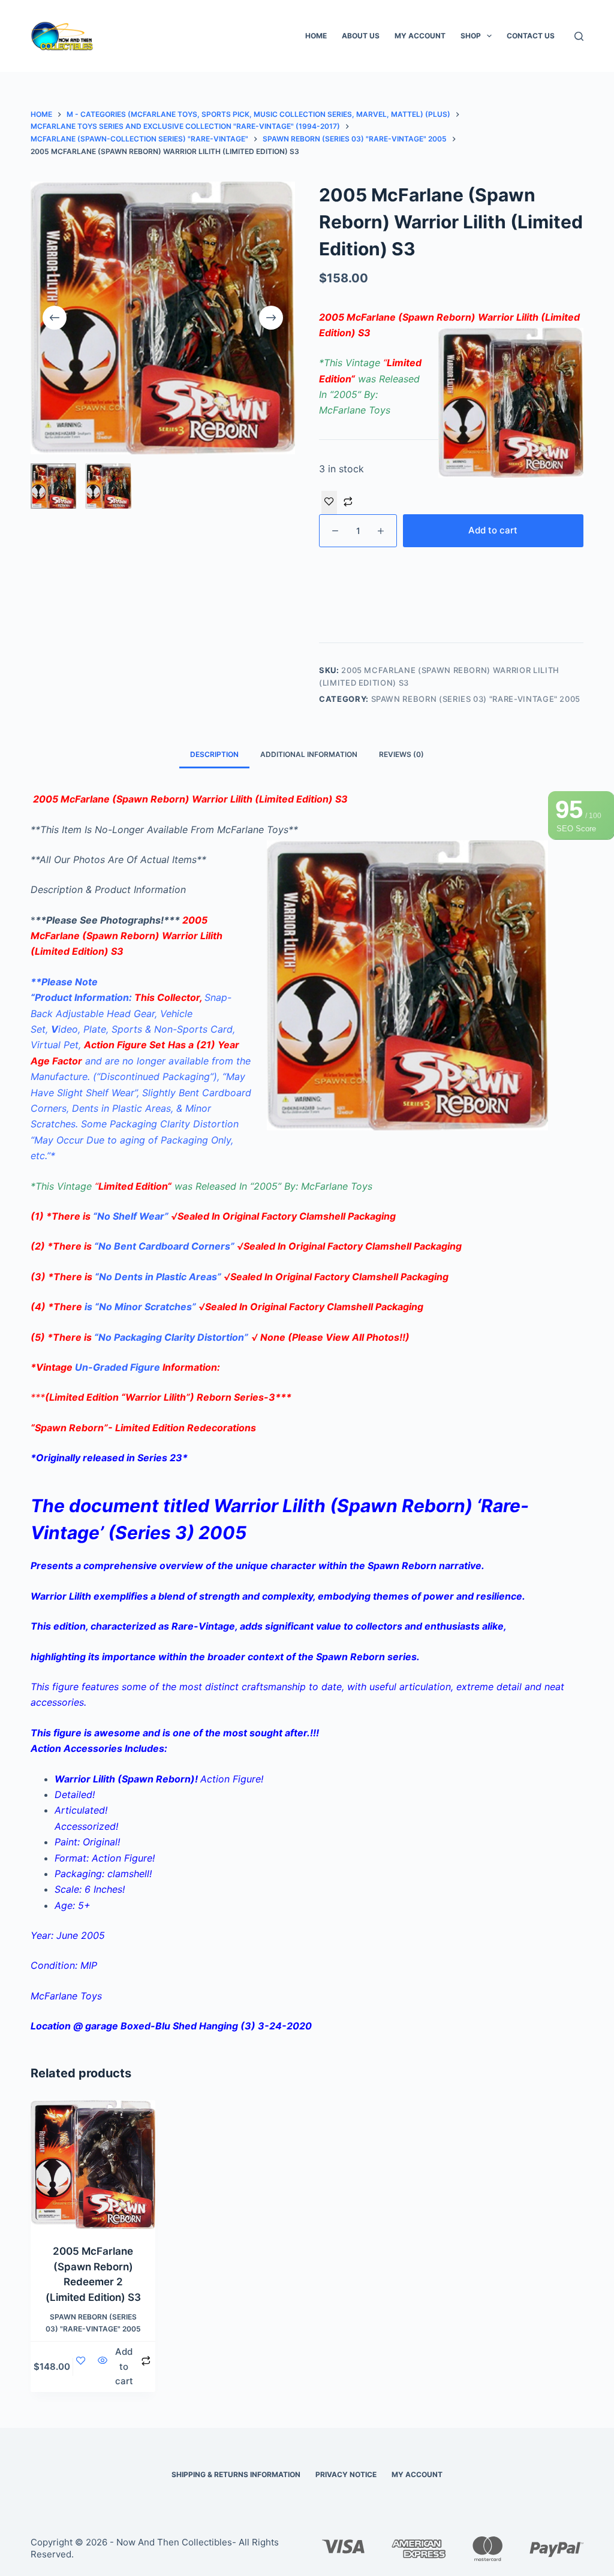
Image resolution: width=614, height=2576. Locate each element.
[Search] (579, 36)
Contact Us (531, 36)
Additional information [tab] (309, 754)
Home (316, 36)
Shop (471, 36)
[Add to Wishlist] (329, 502)
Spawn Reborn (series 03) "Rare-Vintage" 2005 (476, 699)
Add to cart (493, 530)
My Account (420, 36)
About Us (361, 36)
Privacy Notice (346, 2474)
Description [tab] (214, 754)
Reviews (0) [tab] (401, 754)
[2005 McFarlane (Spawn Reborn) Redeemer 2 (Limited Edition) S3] (93, 2165)
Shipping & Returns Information (236, 2474)
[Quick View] (103, 2367)
